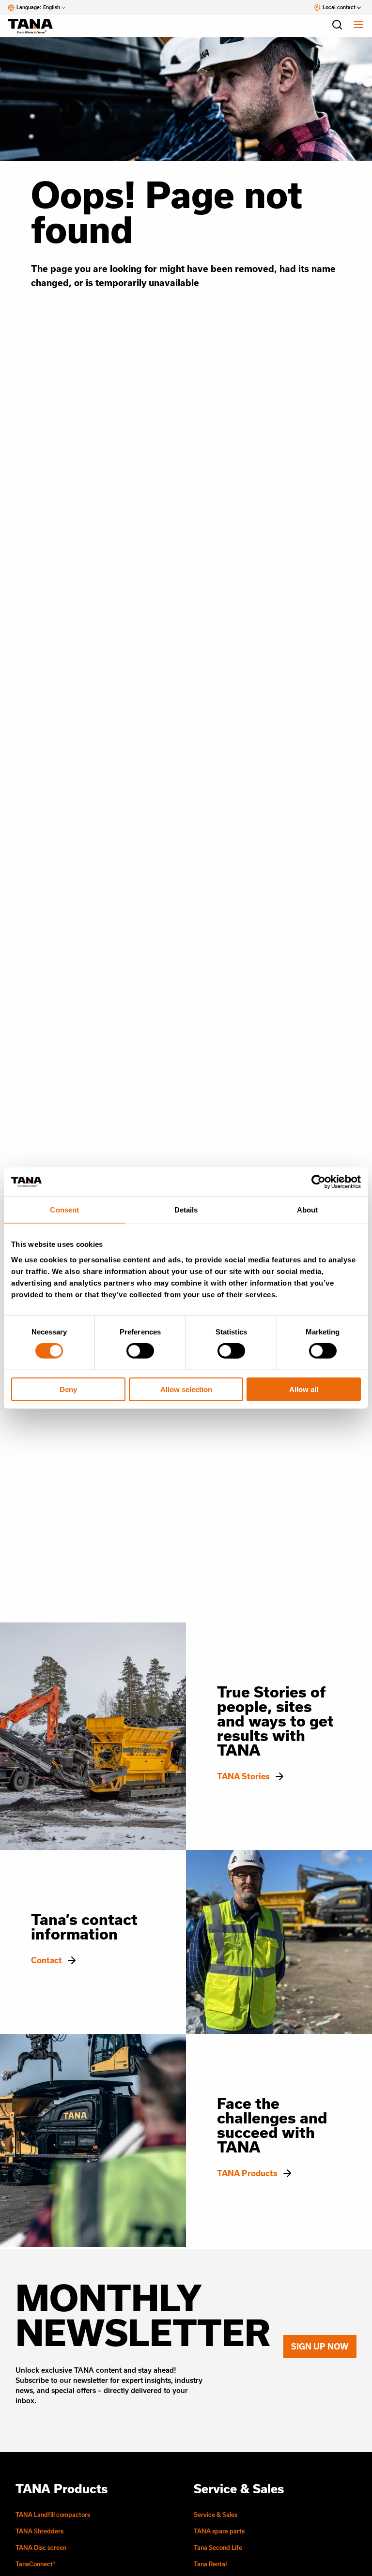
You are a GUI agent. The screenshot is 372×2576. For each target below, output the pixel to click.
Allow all (304, 1389)
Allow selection (186, 1389)
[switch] (140, 1351)
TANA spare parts (219, 2531)
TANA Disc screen (41, 2547)
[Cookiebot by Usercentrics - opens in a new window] (318, 1182)
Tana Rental (210, 2564)
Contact (46, 1960)
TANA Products (247, 2173)
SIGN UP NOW (320, 2346)
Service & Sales (216, 2515)
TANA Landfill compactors (53, 2515)
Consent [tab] (64, 1210)
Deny (68, 1389)
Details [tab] (186, 1210)
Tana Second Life (218, 2547)
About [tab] (308, 1210)
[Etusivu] (35, 26)
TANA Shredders (39, 2531)
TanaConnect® (36, 2564)
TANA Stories (243, 1776)
